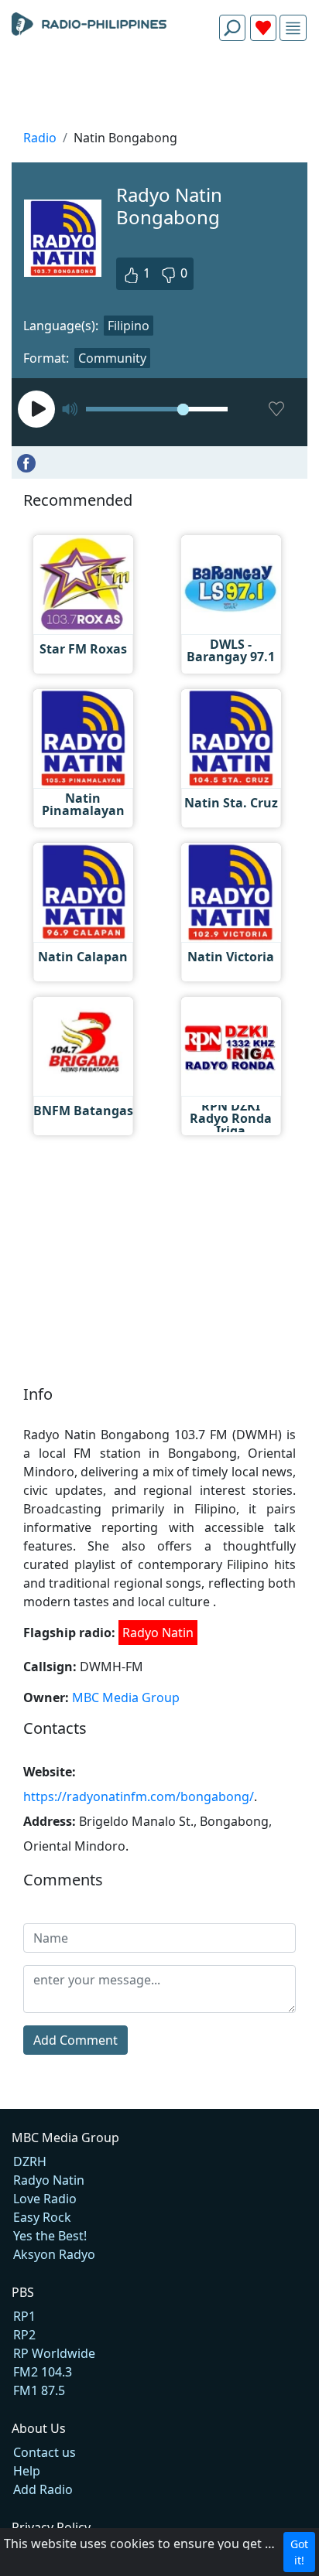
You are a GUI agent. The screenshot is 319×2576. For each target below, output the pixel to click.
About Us (39, 2428)
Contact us (45, 2452)
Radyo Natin (158, 1633)
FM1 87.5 (39, 2390)
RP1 (24, 2316)
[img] (293, 28)
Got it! (299, 2552)
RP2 (24, 2335)
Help (27, 2471)
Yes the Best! (50, 2236)
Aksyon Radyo (54, 2254)
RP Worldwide (54, 2353)
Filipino (129, 326)
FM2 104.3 (43, 2372)
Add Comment (75, 2040)
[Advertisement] (159, 90)
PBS (23, 2292)
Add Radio (43, 2489)
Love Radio (45, 2199)
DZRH (30, 2161)
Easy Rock (42, 2217)
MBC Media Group (126, 1697)
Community (112, 358)
